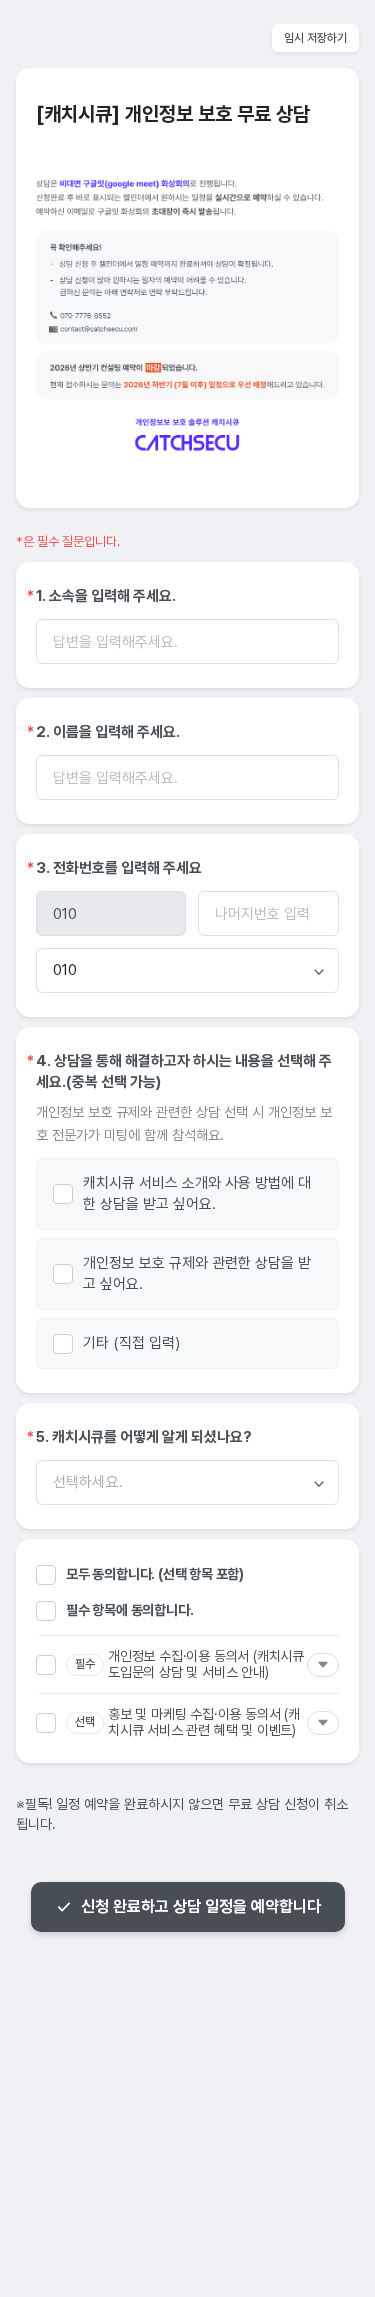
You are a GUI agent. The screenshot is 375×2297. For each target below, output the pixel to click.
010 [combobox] (65, 970)
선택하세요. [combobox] (88, 1482)
